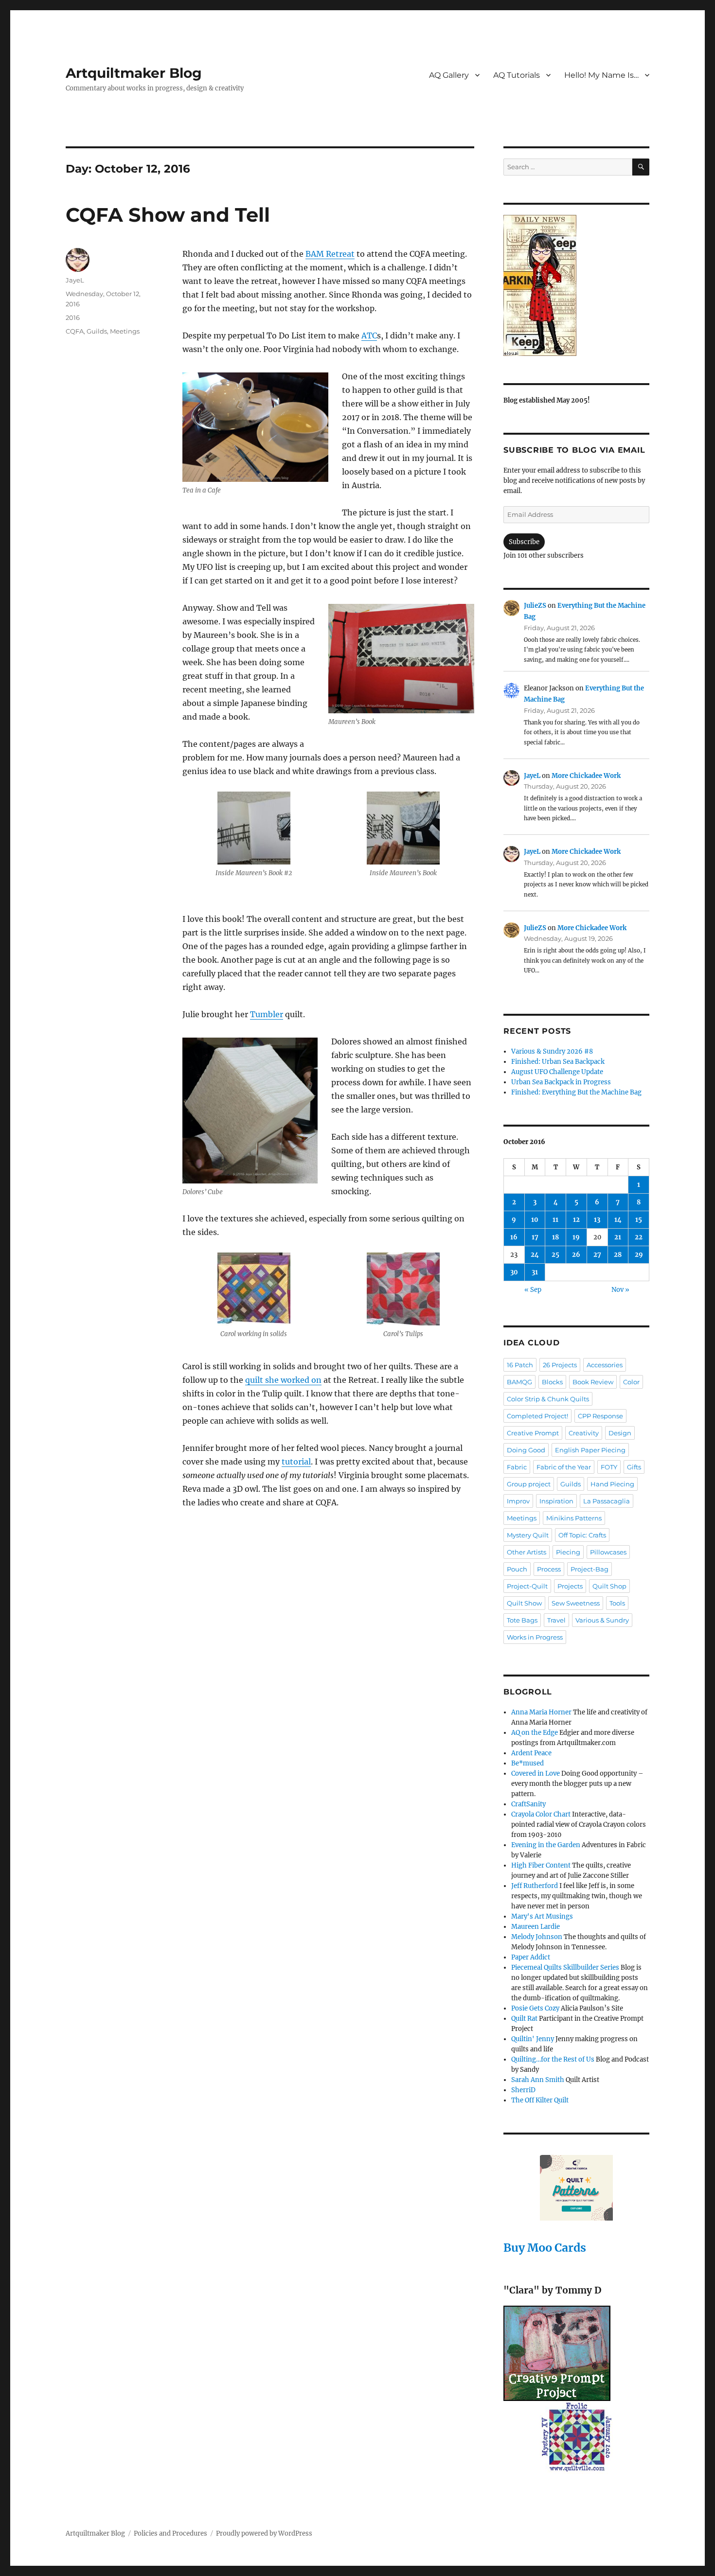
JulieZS (535, 606)
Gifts (634, 1467)
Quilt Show (524, 1603)
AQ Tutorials (517, 75)
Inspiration (556, 1501)
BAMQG (519, 1382)
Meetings (125, 331)
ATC (369, 335)
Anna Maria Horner (541, 1712)
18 (555, 1237)
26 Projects (560, 1365)
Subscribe (524, 542)
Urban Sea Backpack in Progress (561, 1082)
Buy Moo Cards (545, 2248)
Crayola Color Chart (541, 1814)
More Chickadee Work (586, 776)
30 (514, 1272)
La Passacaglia (607, 1501)
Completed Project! (537, 1416)
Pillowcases (608, 1552)
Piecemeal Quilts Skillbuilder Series (565, 1967)
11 (555, 1220)
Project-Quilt (527, 1586)
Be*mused (527, 1763)
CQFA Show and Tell (168, 215)
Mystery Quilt (528, 1535)
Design (620, 1433)
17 (535, 1237)
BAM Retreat (330, 254)
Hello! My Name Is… (601, 75)
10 (535, 1220)
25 (555, 1255)
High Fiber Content (541, 1865)
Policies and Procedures (170, 2533)
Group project (529, 1484)
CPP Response (600, 1416)
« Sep (533, 1290)
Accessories (605, 1365)
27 (597, 1255)
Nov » (620, 1290)
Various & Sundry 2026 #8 (552, 1051)
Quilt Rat (524, 2019)
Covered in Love (536, 1773)
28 (618, 1255)
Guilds (97, 331)
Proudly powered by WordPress (264, 2533)
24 (535, 1255)
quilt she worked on (283, 1380)
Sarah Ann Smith (538, 2080)
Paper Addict (531, 1957)
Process (549, 1569)
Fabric (517, 1467)
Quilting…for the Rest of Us (553, 2059)
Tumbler (267, 1014)
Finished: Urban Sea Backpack (558, 1062)
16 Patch (520, 1365)
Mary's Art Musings (542, 1916)
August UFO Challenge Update (557, 1072)
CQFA (75, 331)
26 (576, 1255)
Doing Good (526, 1450)
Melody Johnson (537, 1937)
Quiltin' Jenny (533, 2039)
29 (639, 1255)
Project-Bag (590, 1569)
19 (576, 1237)
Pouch (517, 1569)
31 (535, 1272)
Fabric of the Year (564, 1467)
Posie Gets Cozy (535, 2008)
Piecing (568, 1552)
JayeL (75, 280)
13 (597, 1220)
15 (639, 1220)
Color (631, 1382)
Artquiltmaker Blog (134, 73)
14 (618, 1220)
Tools (617, 1603)
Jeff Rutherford (535, 1886)
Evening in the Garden (546, 1845)
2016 (73, 318)
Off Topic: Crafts (582, 1535)
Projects (570, 1586)
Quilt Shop (609, 1586)
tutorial (296, 1462)
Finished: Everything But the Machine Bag (576, 1092)
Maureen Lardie (536, 1927)
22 (639, 1237)
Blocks (552, 1382)
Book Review (593, 1382)
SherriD (523, 2090)
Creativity (584, 1433)
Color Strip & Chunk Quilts (548, 1399)
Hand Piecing (612, 1484)
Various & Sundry (602, 1620)
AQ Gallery (449, 75)
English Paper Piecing (590, 1450)
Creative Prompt (533, 1433)
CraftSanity (528, 1804)
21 (618, 1237)
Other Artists (527, 1552)
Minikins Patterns (574, 1518)
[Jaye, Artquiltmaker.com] (576, 285)
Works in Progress (535, 1637)
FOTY (609, 1467)
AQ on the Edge (535, 1733)
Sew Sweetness (576, 1603)
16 (514, 1237)
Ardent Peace (531, 1753)
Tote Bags (522, 1620)
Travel (556, 1620)
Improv (518, 1501)
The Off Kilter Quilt (540, 2100)
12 (576, 1220)
